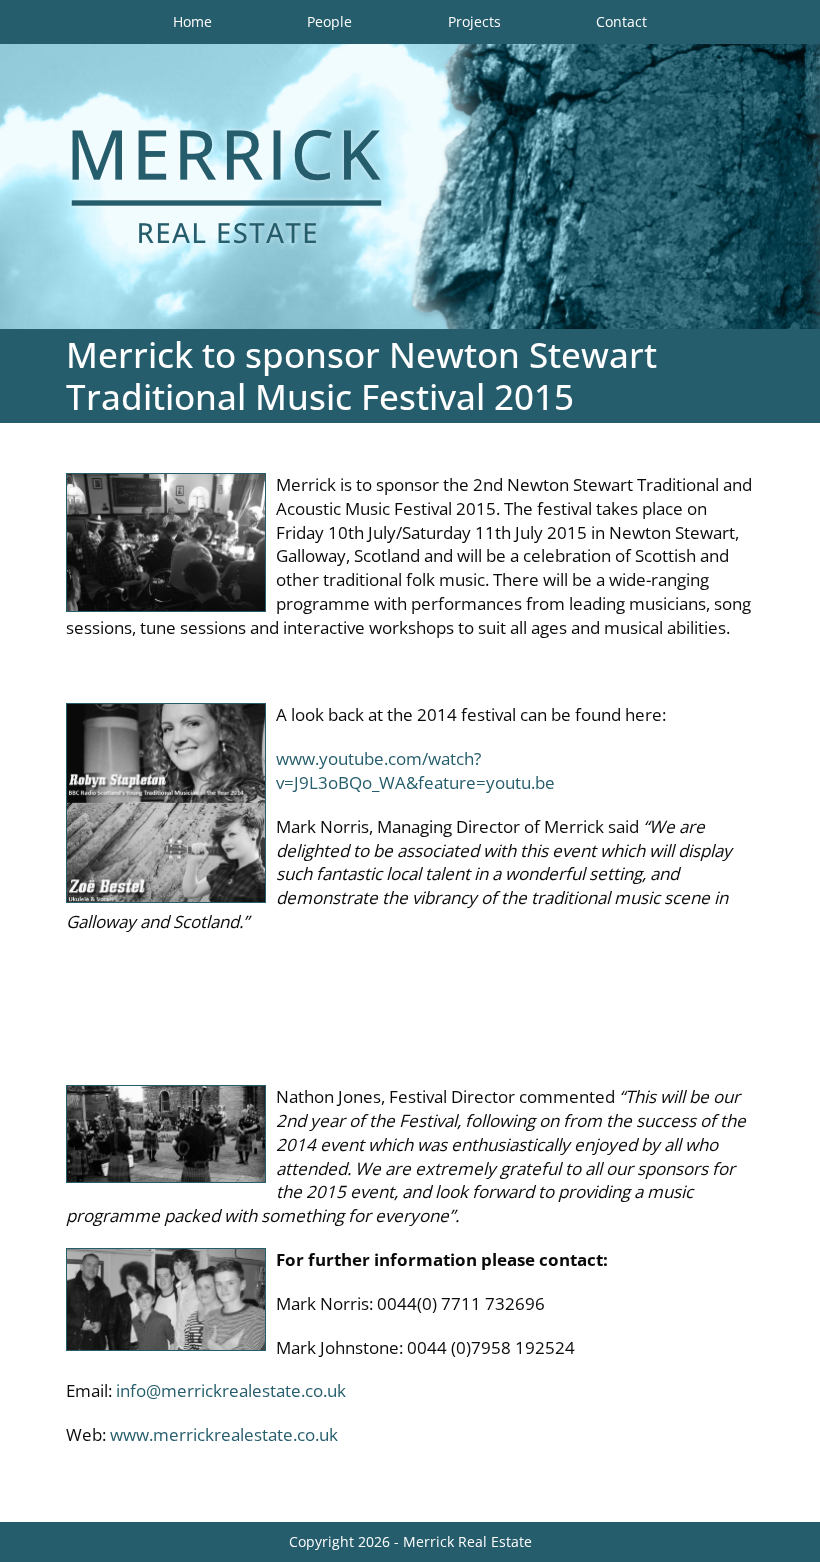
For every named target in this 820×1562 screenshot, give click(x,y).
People (329, 21)
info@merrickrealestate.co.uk (231, 1390)
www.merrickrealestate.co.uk (224, 1434)
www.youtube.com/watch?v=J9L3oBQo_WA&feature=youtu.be (415, 770)
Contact (621, 21)
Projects (474, 21)
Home (192, 21)
